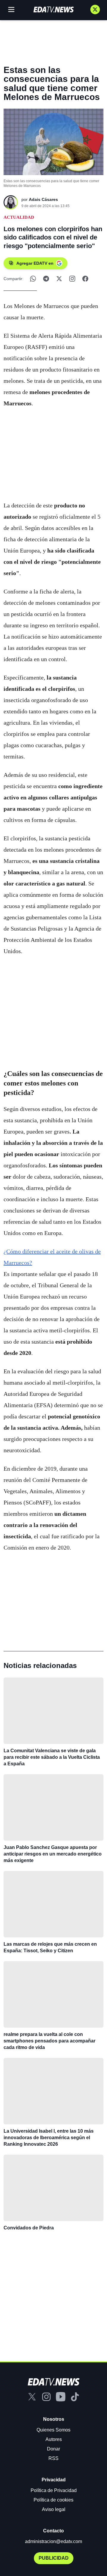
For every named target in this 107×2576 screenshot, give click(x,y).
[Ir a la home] (53, 9)
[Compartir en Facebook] (85, 279)
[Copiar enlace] (72, 279)
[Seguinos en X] (95, 9)
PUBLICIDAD (54, 2558)
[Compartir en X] (59, 279)
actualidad (19, 217)
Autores (54, 2439)
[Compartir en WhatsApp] (33, 279)
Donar (53, 2449)
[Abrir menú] (11, 9)
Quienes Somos (53, 2430)
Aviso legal (54, 2509)
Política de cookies (53, 2500)
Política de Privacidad (54, 2490)
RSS (53, 2458)
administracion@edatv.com (53, 2541)
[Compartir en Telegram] (46, 279)
